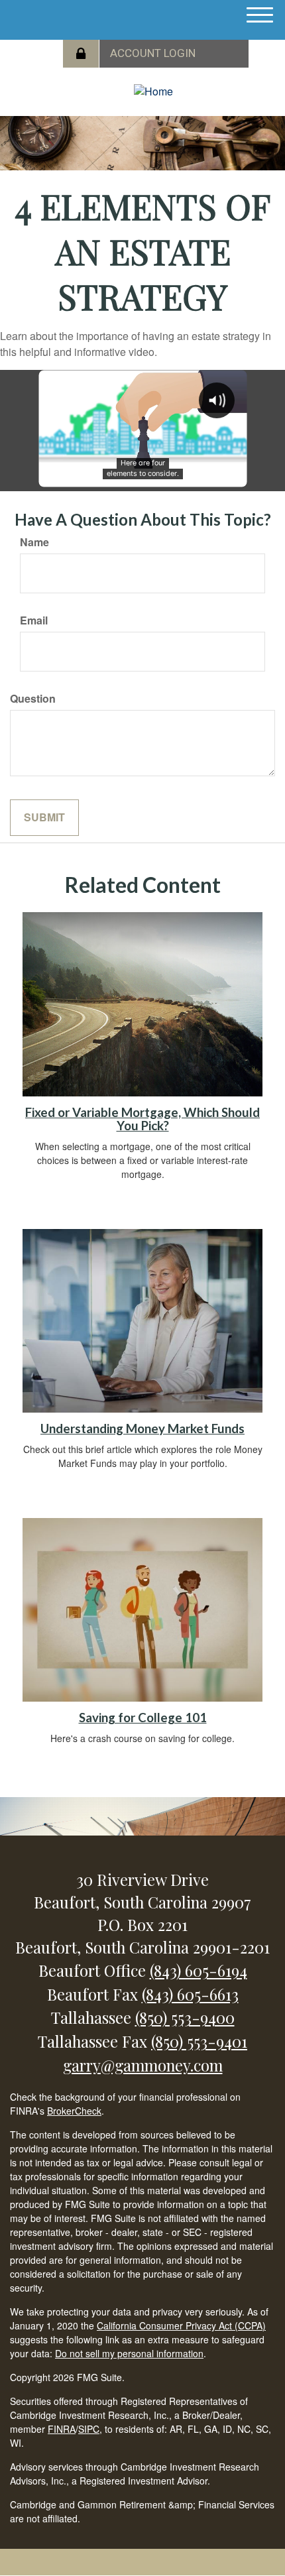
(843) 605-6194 (199, 1970)
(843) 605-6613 (190, 1994)
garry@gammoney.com (143, 2065)
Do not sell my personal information (129, 2353)
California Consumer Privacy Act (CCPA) (181, 2325)
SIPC (89, 2429)
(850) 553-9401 (199, 2041)
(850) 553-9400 (185, 2017)
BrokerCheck (74, 2111)
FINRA (62, 2429)
